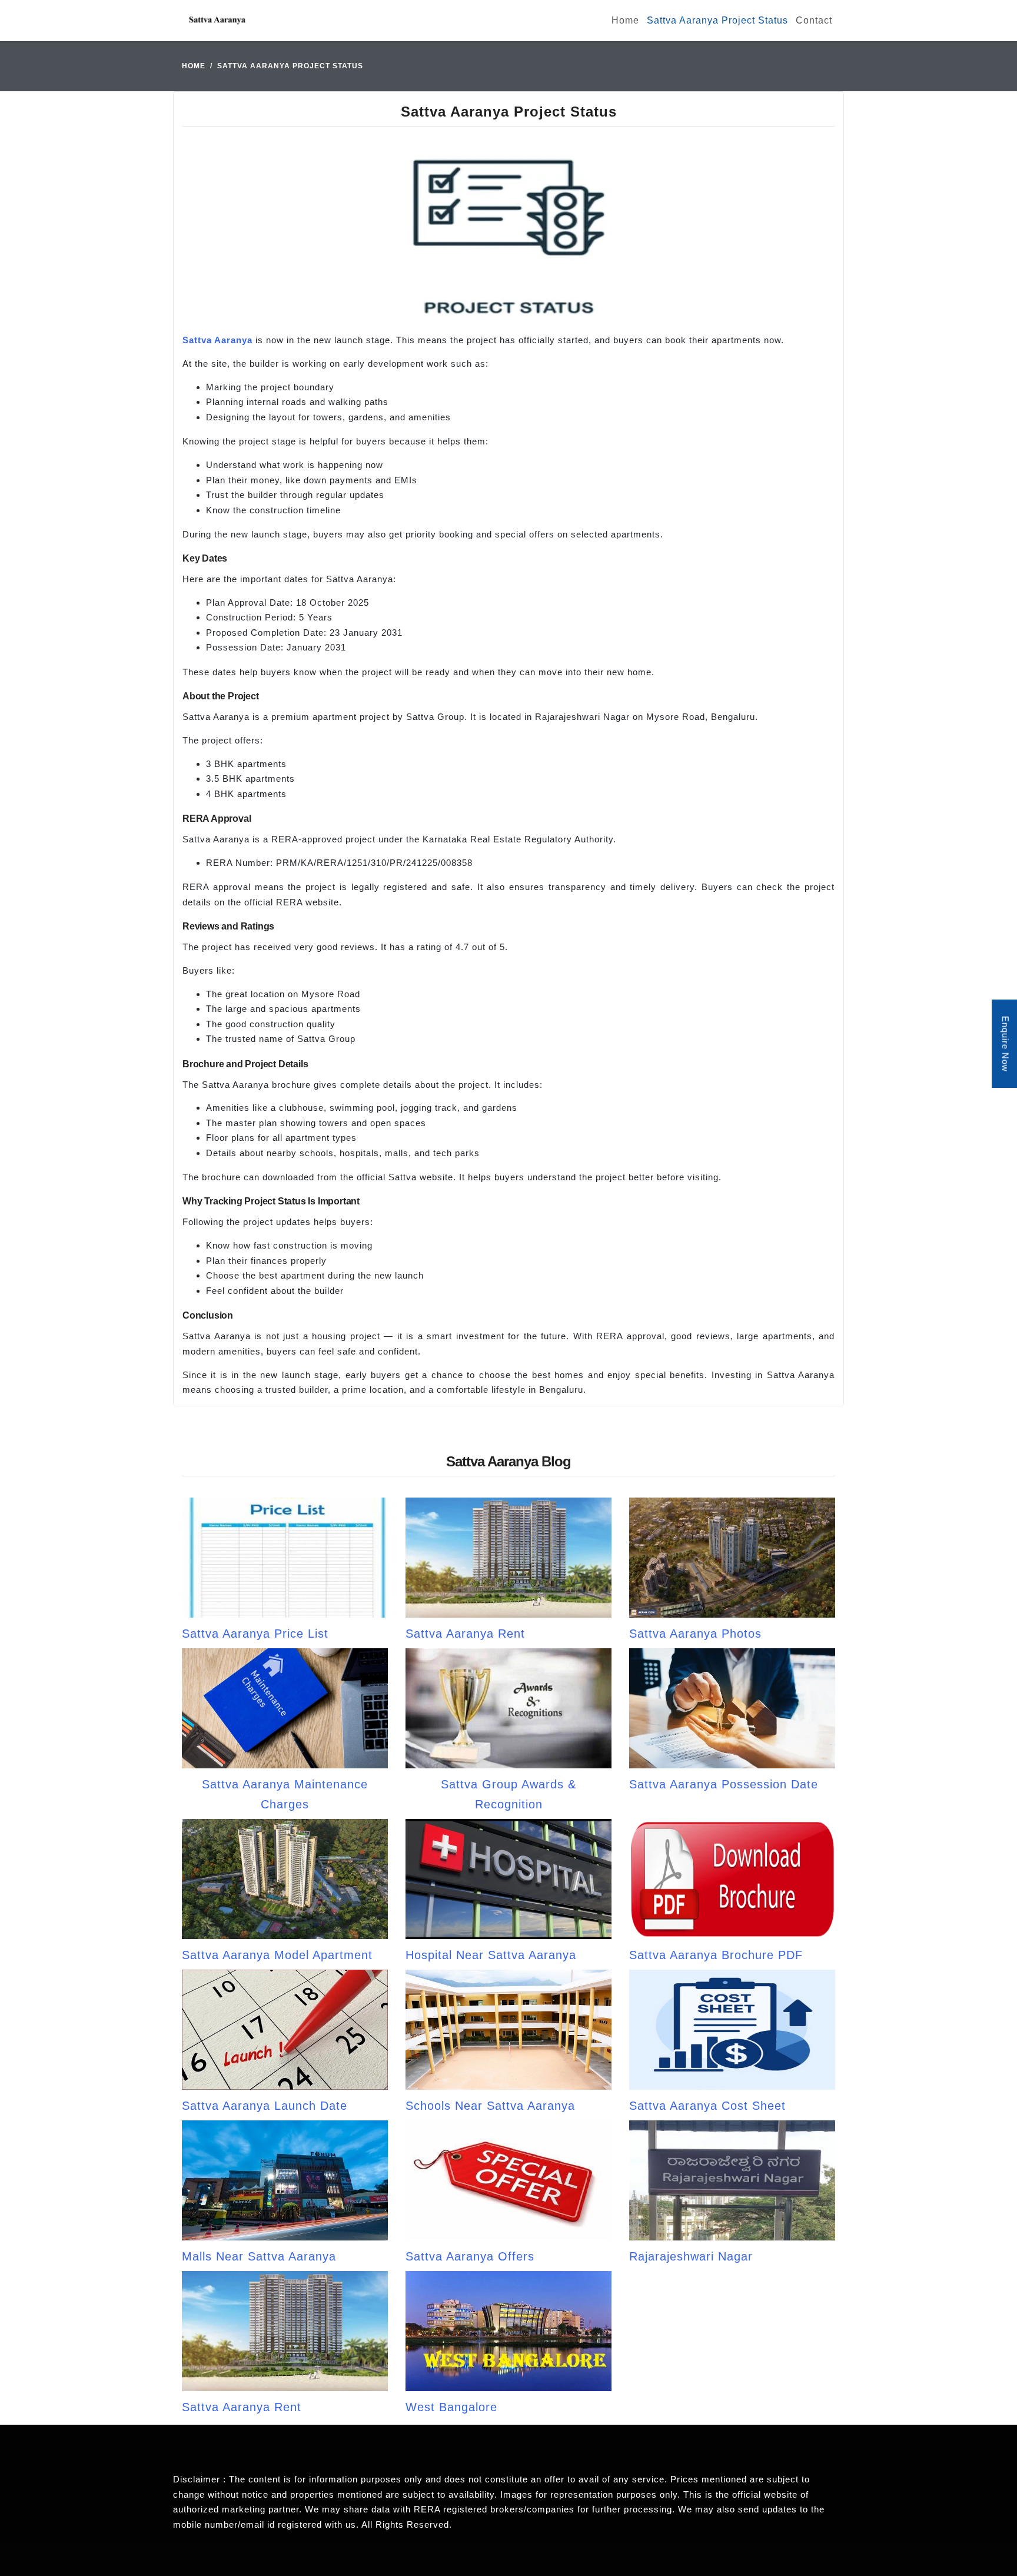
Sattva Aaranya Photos (695, 1634)
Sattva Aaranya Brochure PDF (716, 1955)
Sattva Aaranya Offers (470, 2256)
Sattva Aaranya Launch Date (265, 2106)
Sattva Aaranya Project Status (717, 20)
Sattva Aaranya (217, 340)
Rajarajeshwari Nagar (691, 2256)
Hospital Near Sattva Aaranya (491, 1955)
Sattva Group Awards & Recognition (508, 1794)
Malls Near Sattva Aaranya (259, 2256)
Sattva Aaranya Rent (465, 1634)
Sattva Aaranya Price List (255, 1634)
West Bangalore (451, 2407)
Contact (814, 20)
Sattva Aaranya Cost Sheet (707, 2106)
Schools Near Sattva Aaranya (490, 2106)
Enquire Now (1006, 1044)
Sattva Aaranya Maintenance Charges (285, 1794)
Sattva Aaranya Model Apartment (277, 1955)
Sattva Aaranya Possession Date (724, 1784)
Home (625, 20)
